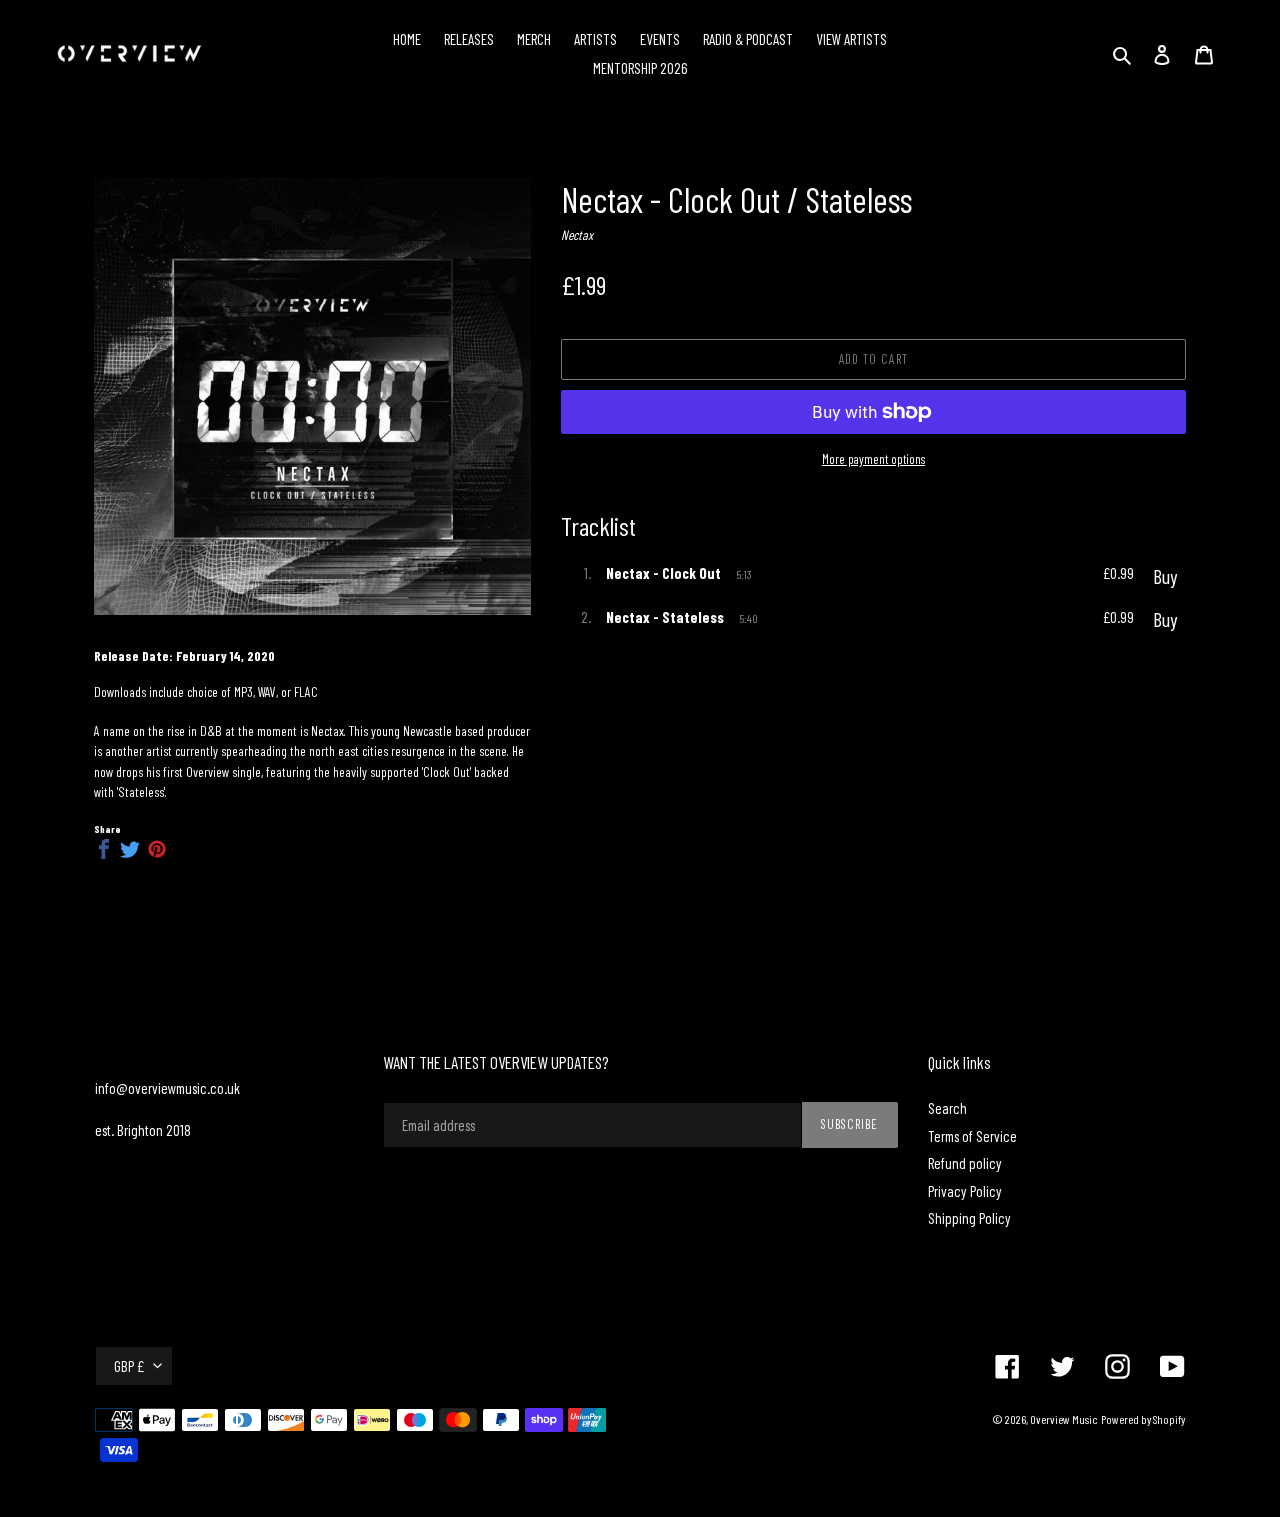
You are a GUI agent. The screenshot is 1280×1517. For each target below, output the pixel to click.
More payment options (873, 459)
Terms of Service (972, 1136)
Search (947, 1108)
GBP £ (129, 1366)
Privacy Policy (965, 1191)
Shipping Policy (969, 1218)
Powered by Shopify (1143, 1419)
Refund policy (965, 1163)
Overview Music (1064, 1419)
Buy (1165, 576)
